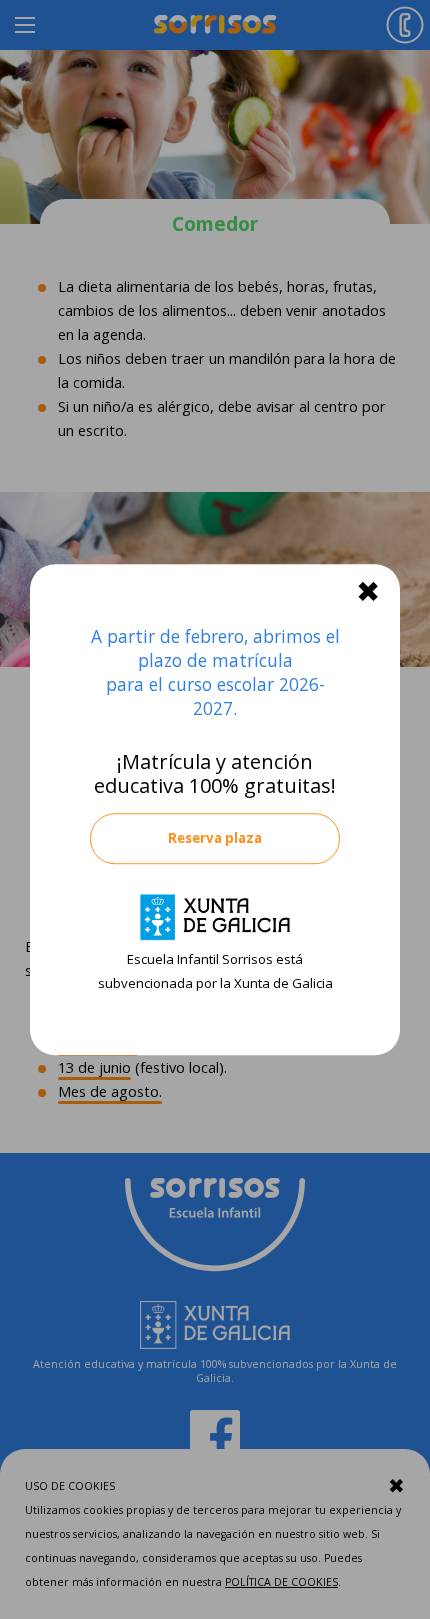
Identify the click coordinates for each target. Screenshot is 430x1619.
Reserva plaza (215, 838)
